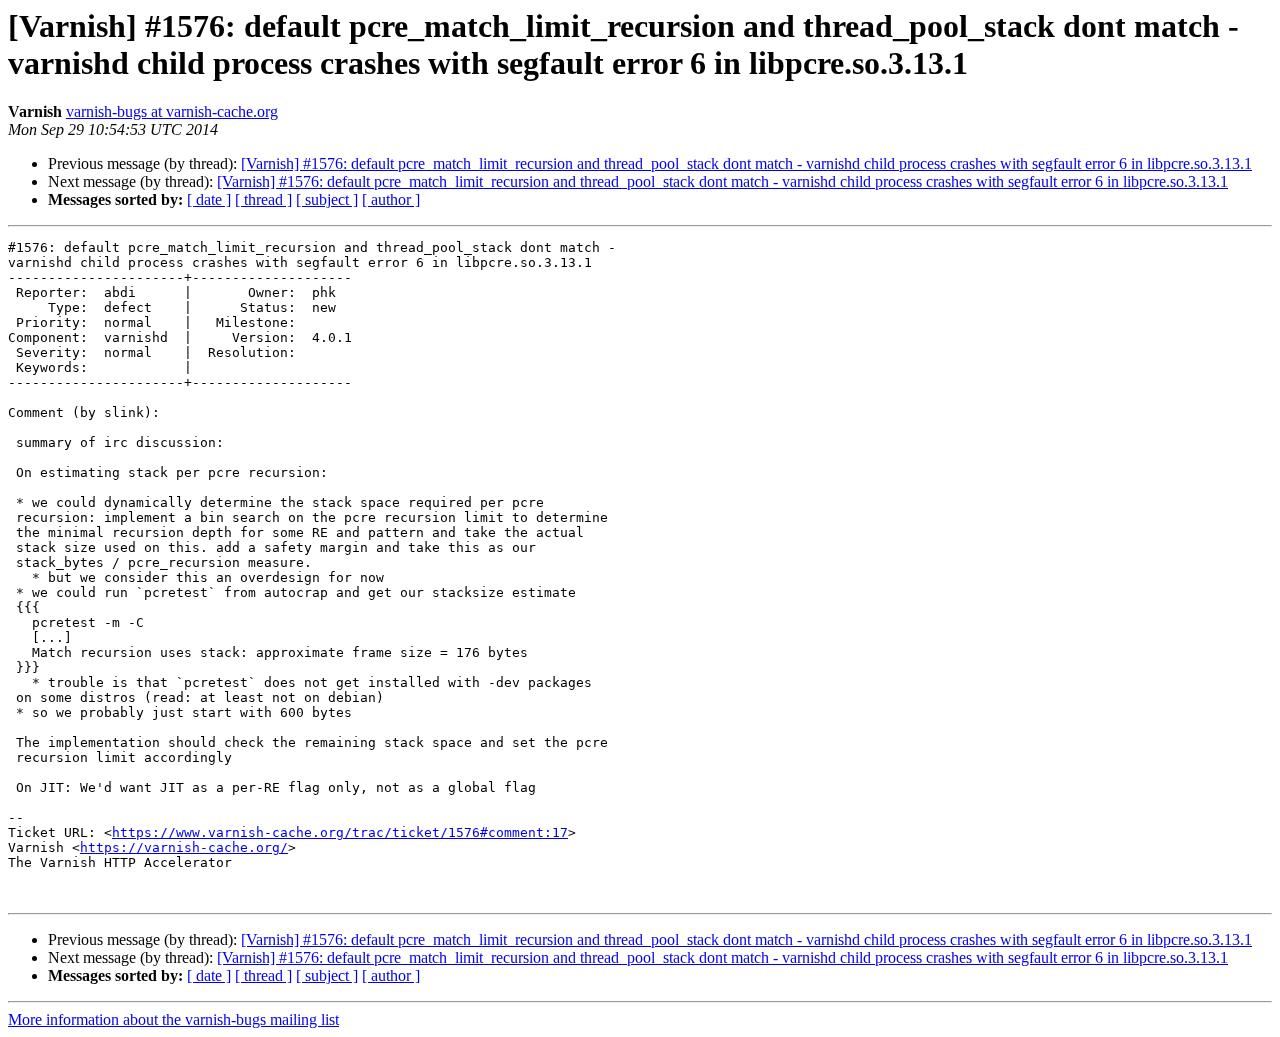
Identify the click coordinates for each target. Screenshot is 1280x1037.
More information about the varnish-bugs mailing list (173, 1019)
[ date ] (209, 199)
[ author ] (391, 199)
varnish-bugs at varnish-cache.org (172, 111)
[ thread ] (263, 199)
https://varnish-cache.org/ (184, 847)
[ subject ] (327, 199)
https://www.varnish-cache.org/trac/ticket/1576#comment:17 (340, 832)
